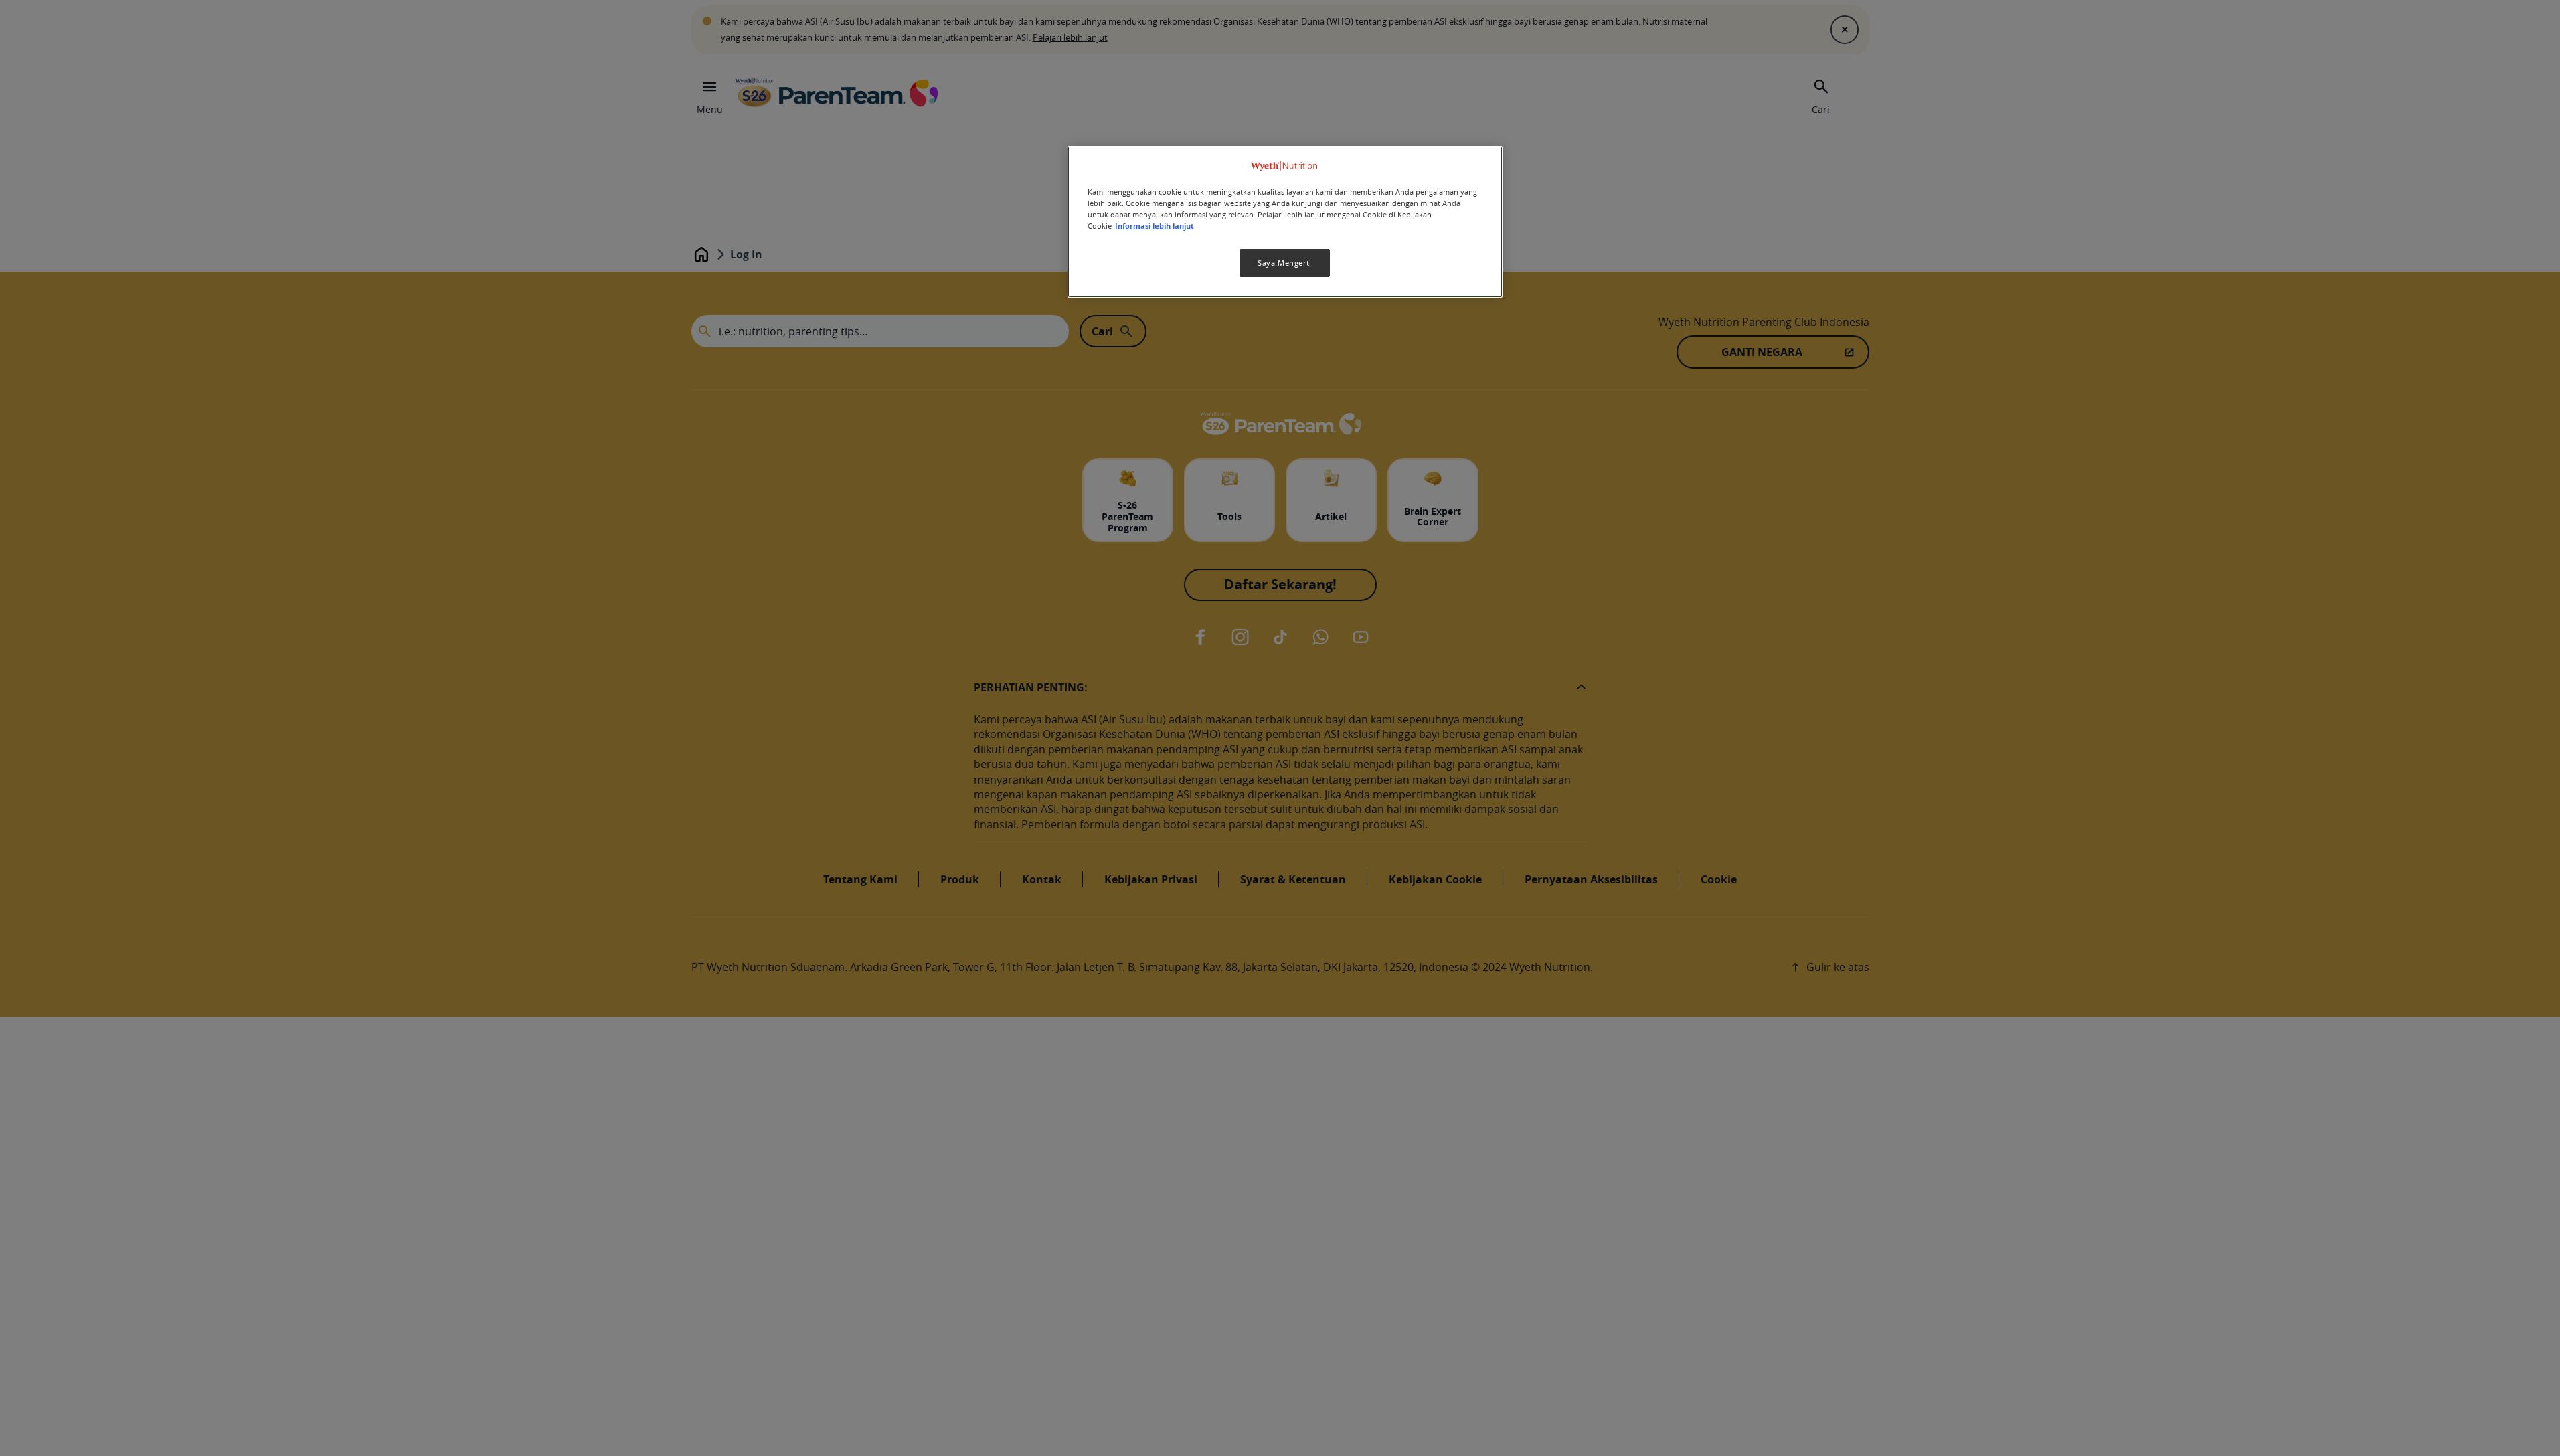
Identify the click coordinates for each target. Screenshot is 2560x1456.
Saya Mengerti (1284, 263)
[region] (1285, 222)
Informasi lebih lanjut (1155, 226)
